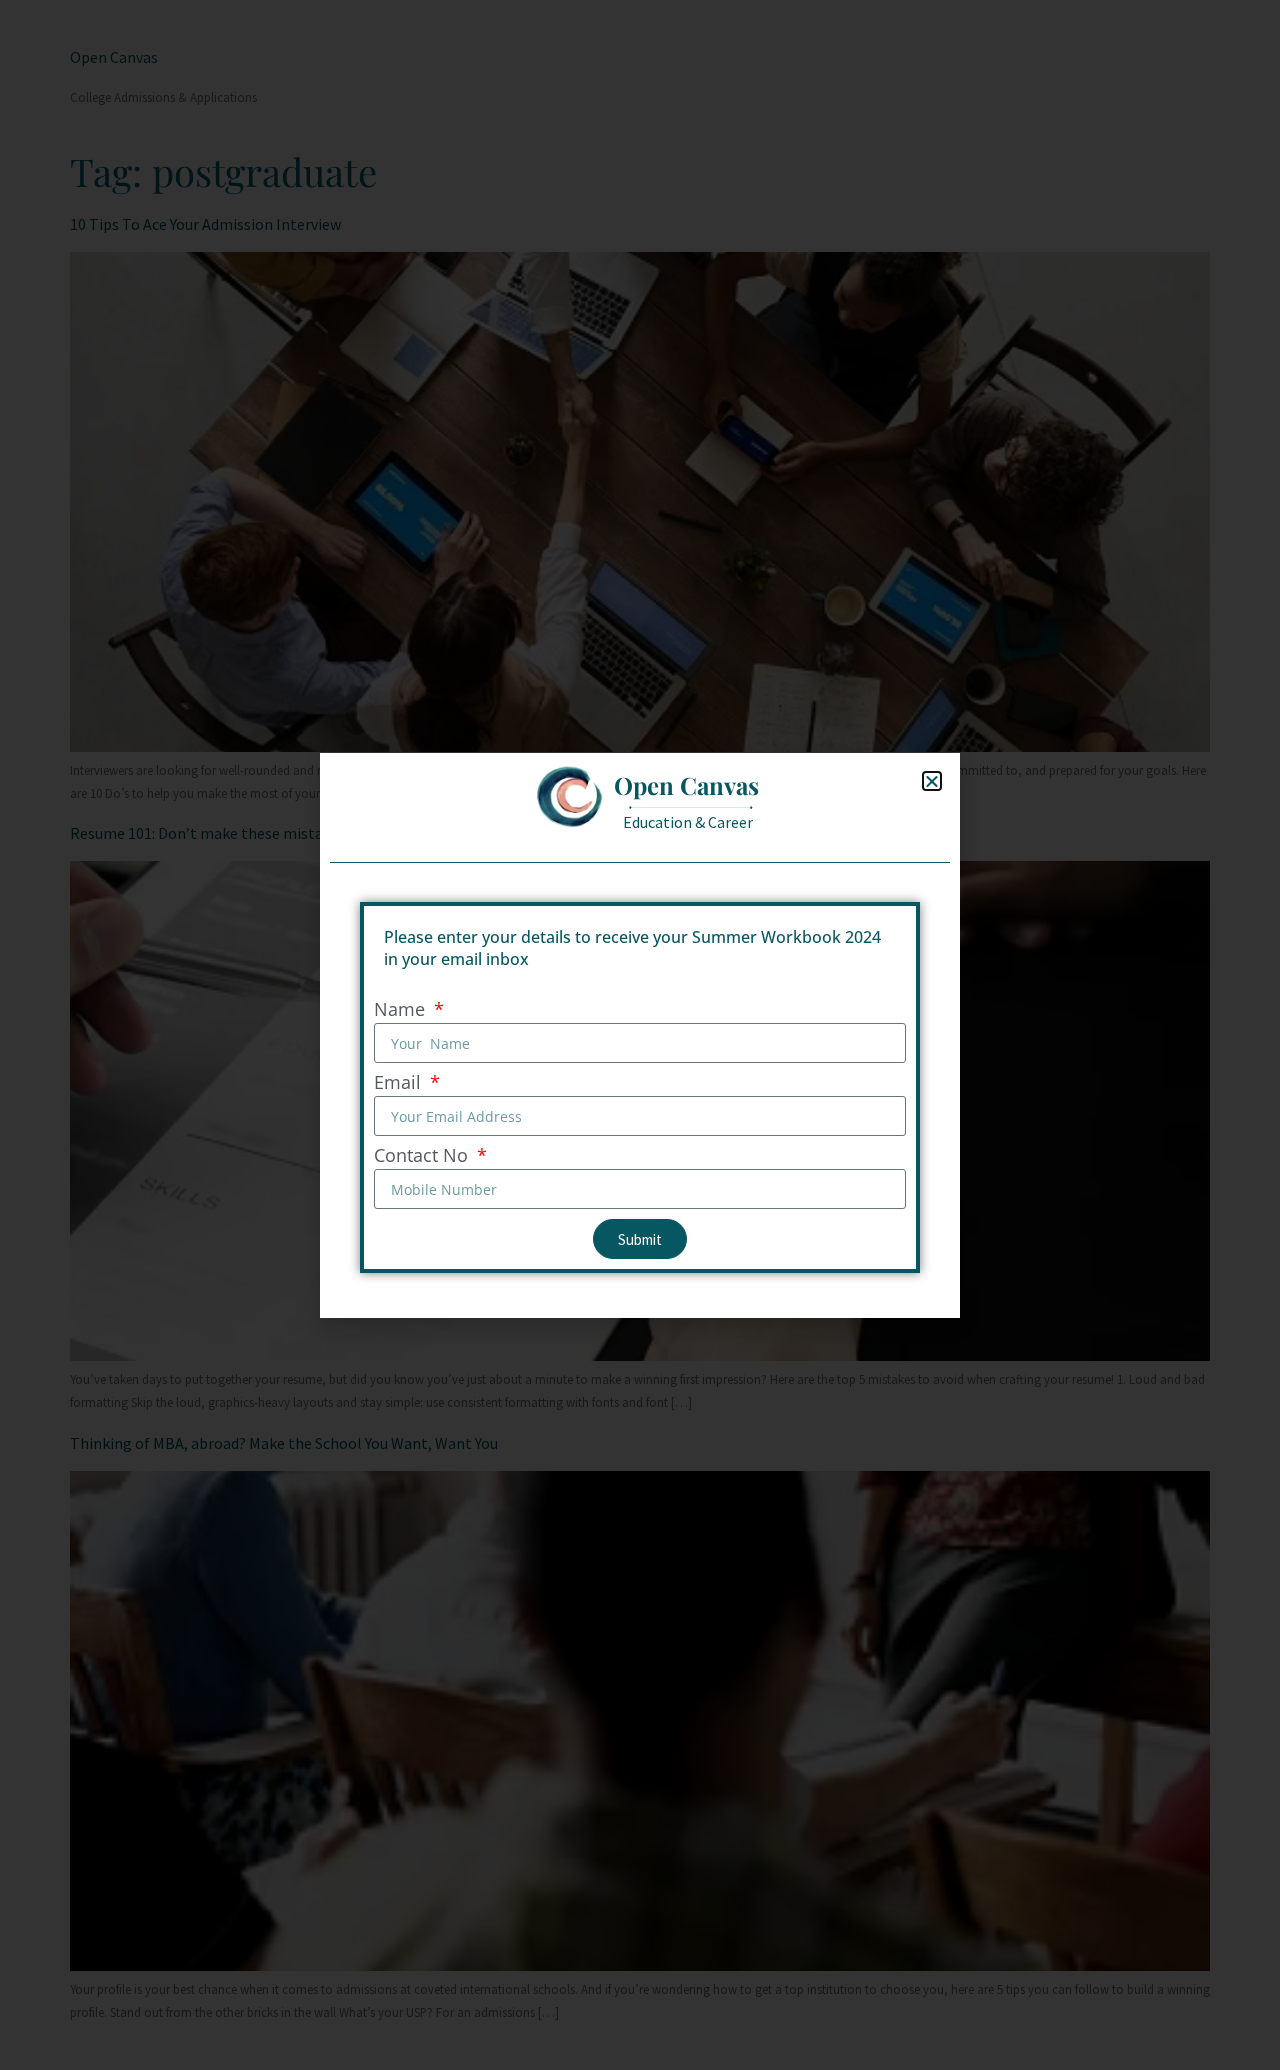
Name (402, 1010)
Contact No (423, 1156)
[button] (932, 781)
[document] (640, 1035)
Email (400, 1083)
